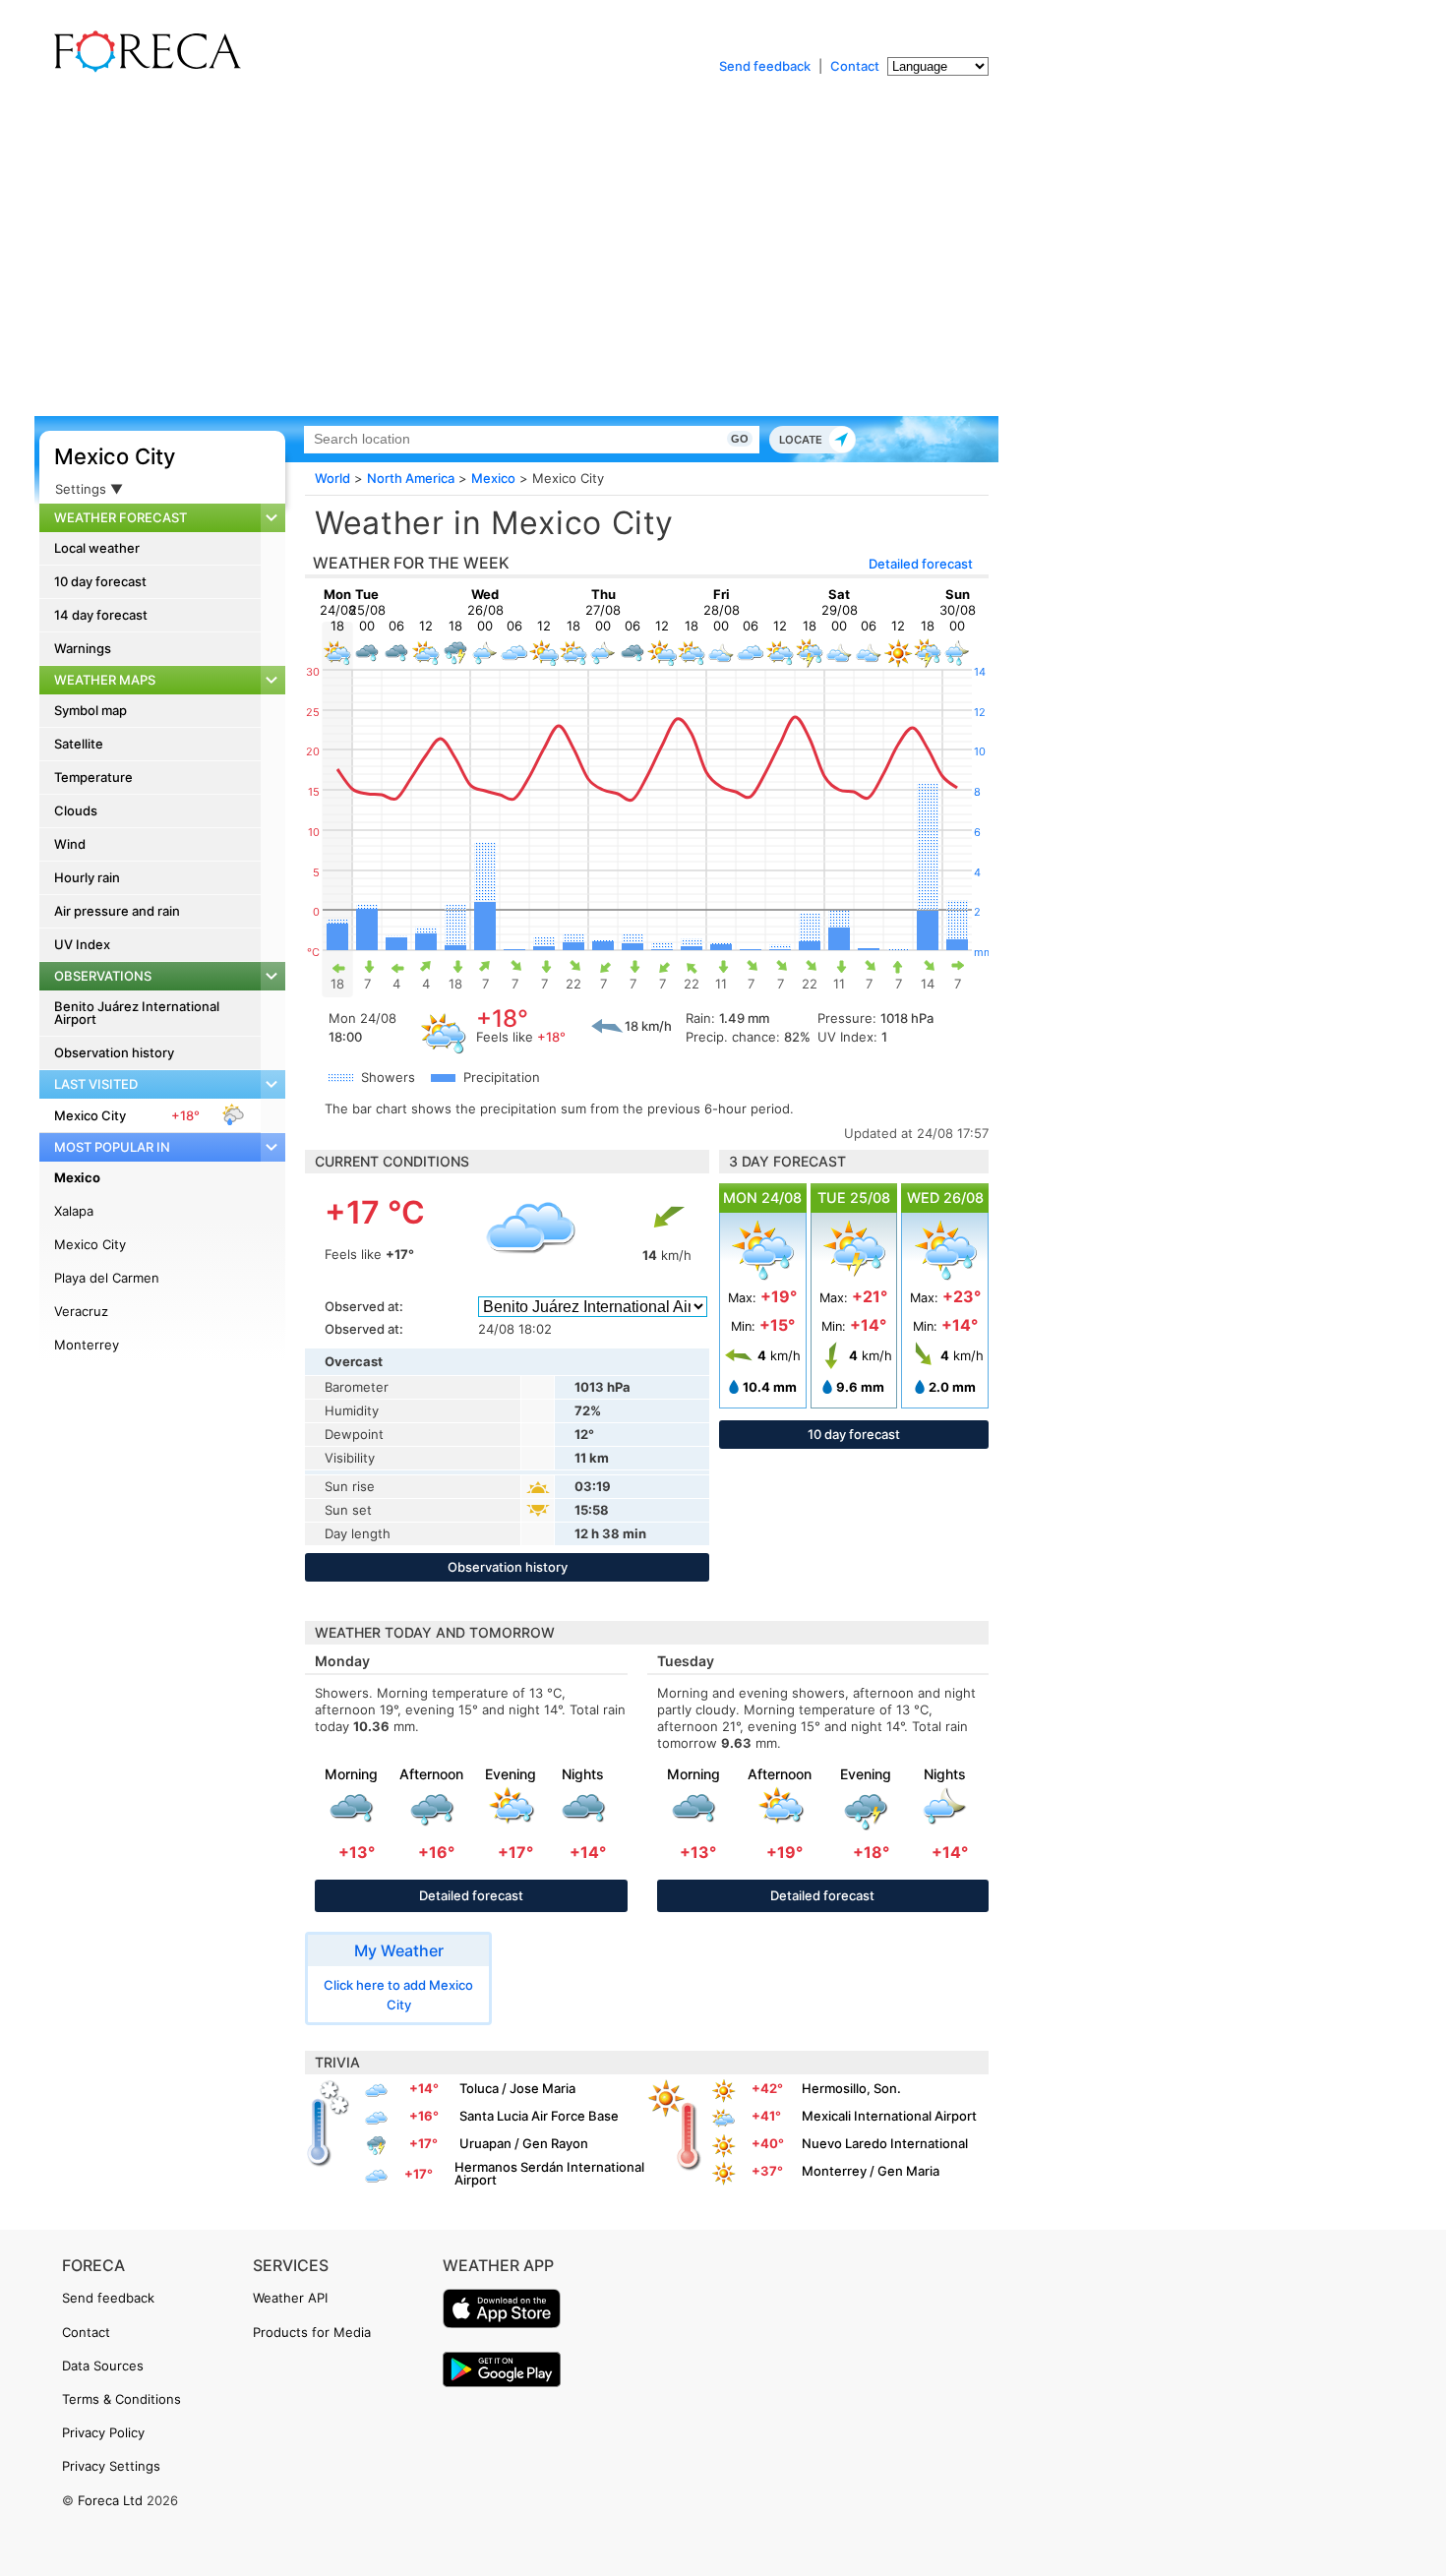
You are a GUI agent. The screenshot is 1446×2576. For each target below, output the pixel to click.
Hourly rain (87, 877)
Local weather (97, 548)
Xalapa (74, 1211)
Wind (70, 844)
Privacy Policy (103, 2432)
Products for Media (312, 2332)
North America (411, 478)
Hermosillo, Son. (851, 2088)
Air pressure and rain (117, 911)
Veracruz (81, 1311)
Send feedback (765, 66)
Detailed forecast (921, 564)
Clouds (76, 810)
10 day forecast (100, 581)
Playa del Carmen (107, 1278)
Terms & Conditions (121, 2399)
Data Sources (103, 2366)
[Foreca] (143, 69)
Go (740, 439)
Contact (855, 66)
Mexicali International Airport (889, 2116)
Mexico (77, 1177)
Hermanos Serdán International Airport (549, 2173)
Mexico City (115, 456)
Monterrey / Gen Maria (871, 2171)
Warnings (83, 648)
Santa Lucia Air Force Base (539, 2116)
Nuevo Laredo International (885, 2143)
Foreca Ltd (110, 2500)
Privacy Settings (111, 2466)
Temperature (93, 777)
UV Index (82, 944)
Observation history (114, 1052)
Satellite (79, 744)
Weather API (290, 2298)
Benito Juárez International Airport (137, 1013)
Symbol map (90, 710)
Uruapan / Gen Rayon (524, 2143)
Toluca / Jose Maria (517, 2088)
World (332, 478)
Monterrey (87, 1345)
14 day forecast (101, 615)
